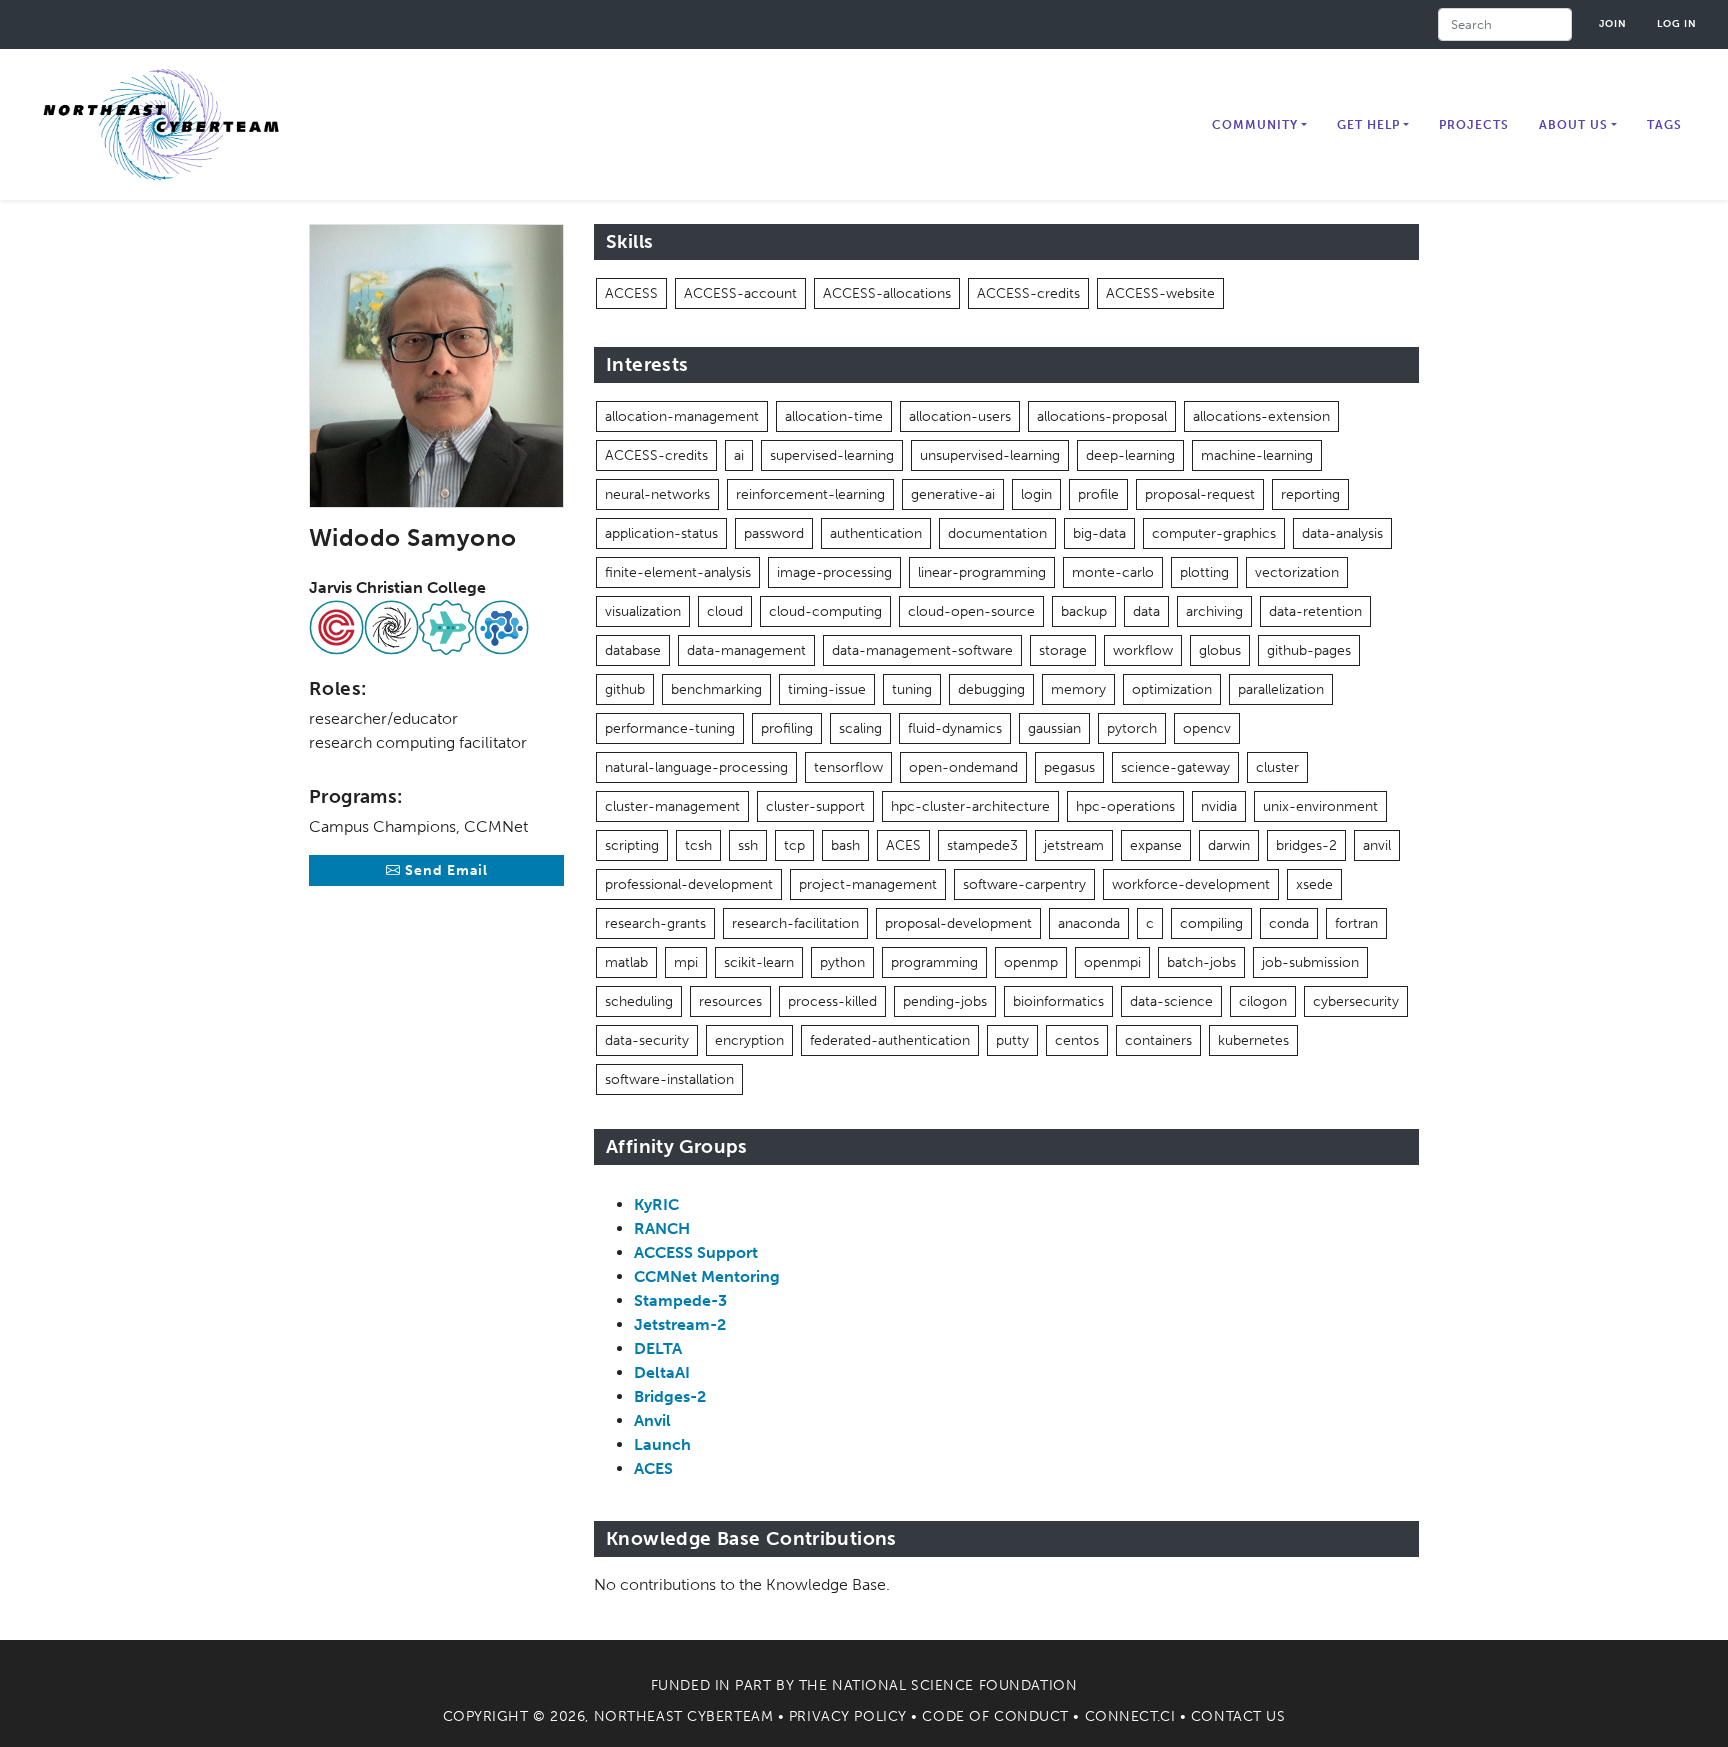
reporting (1310, 494)
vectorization (1297, 572)
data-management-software (922, 650)
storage (1063, 650)
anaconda (1089, 923)
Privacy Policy (848, 1716)
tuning (912, 689)
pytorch (1132, 728)
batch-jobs (1201, 962)
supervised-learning (832, 455)
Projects (1474, 125)
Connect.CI (1130, 1716)
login (1036, 494)
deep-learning (1130, 455)
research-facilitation (795, 923)
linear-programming (982, 572)
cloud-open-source (971, 611)
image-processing (834, 572)
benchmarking (716, 689)
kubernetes (1253, 1040)
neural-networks (657, 494)
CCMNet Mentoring (707, 1276)
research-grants (655, 923)
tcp (794, 845)
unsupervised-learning (990, 455)
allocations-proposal (1102, 416)
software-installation (669, 1079)
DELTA (658, 1348)
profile (1098, 494)
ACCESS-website (1160, 293)
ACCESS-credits (1028, 293)
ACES (903, 845)
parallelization (1281, 689)
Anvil (652, 1420)
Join (1613, 23)
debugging (991, 689)
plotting (1204, 572)
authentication (876, 533)
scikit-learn (759, 962)
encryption (749, 1040)
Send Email (444, 870)
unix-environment (1320, 806)
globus (1220, 650)
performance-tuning (670, 728)
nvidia (1219, 806)
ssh (748, 845)
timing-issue (827, 689)
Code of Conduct (995, 1716)
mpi (686, 962)
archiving (1214, 611)
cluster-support (815, 806)
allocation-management (682, 416)
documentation (997, 533)
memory (1078, 689)
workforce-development (1191, 884)
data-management (746, 650)
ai (739, 455)
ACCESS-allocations (887, 293)
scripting (632, 845)
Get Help (1368, 125)
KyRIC (656, 1204)
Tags (1664, 125)
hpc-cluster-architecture (970, 806)
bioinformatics (1058, 1001)
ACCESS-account (740, 293)
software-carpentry (1024, 884)
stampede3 (982, 845)
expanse (1156, 845)
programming (934, 962)
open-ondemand (963, 767)
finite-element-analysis (678, 572)
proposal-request (1200, 494)
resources (730, 1001)
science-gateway (1175, 767)
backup (1084, 611)
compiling (1211, 923)
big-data (1099, 533)
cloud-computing (825, 611)
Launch (662, 1444)
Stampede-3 (680, 1300)
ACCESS (631, 293)
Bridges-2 (670, 1396)
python (842, 962)
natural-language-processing (696, 767)
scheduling (639, 1001)
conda (1289, 923)
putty (1012, 1040)
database (633, 650)
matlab (626, 962)
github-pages (1309, 650)
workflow (1143, 650)
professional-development (689, 884)
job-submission (1310, 962)
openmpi (1112, 962)
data (1146, 611)
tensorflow (848, 767)
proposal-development (958, 923)
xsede (1314, 884)
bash (845, 845)
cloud (725, 611)
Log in (1677, 23)
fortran (1356, 923)
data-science (1171, 1001)
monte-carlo (1113, 572)
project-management (868, 884)
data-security (647, 1040)
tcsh (698, 845)
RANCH (662, 1228)
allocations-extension (1261, 416)
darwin (1229, 845)
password (774, 533)
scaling (860, 728)
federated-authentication (890, 1040)
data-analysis (1342, 533)
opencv (1207, 728)
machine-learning (1257, 455)
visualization (643, 611)
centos (1077, 1040)
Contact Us (1238, 1716)
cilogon (1263, 1001)
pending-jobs (945, 1001)
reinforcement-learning (810, 494)
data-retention (1315, 611)
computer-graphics (1214, 533)
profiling (787, 728)
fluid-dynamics (955, 728)
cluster (1277, 767)
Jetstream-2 (680, 1324)
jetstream (1074, 845)
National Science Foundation (954, 1685)
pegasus (1069, 767)
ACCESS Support (696, 1252)
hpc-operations (1125, 806)
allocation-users (960, 416)
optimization (1172, 689)
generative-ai (953, 494)
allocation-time (834, 416)
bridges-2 (1306, 845)
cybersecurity (1356, 1001)
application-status (661, 533)
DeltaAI (662, 1372)
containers (1158, 1040)
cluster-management (672, 806)
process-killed (832, 1001)
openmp (1031, 962)
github (625, 689)
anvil (1377, 845)
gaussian (1054, 728)
